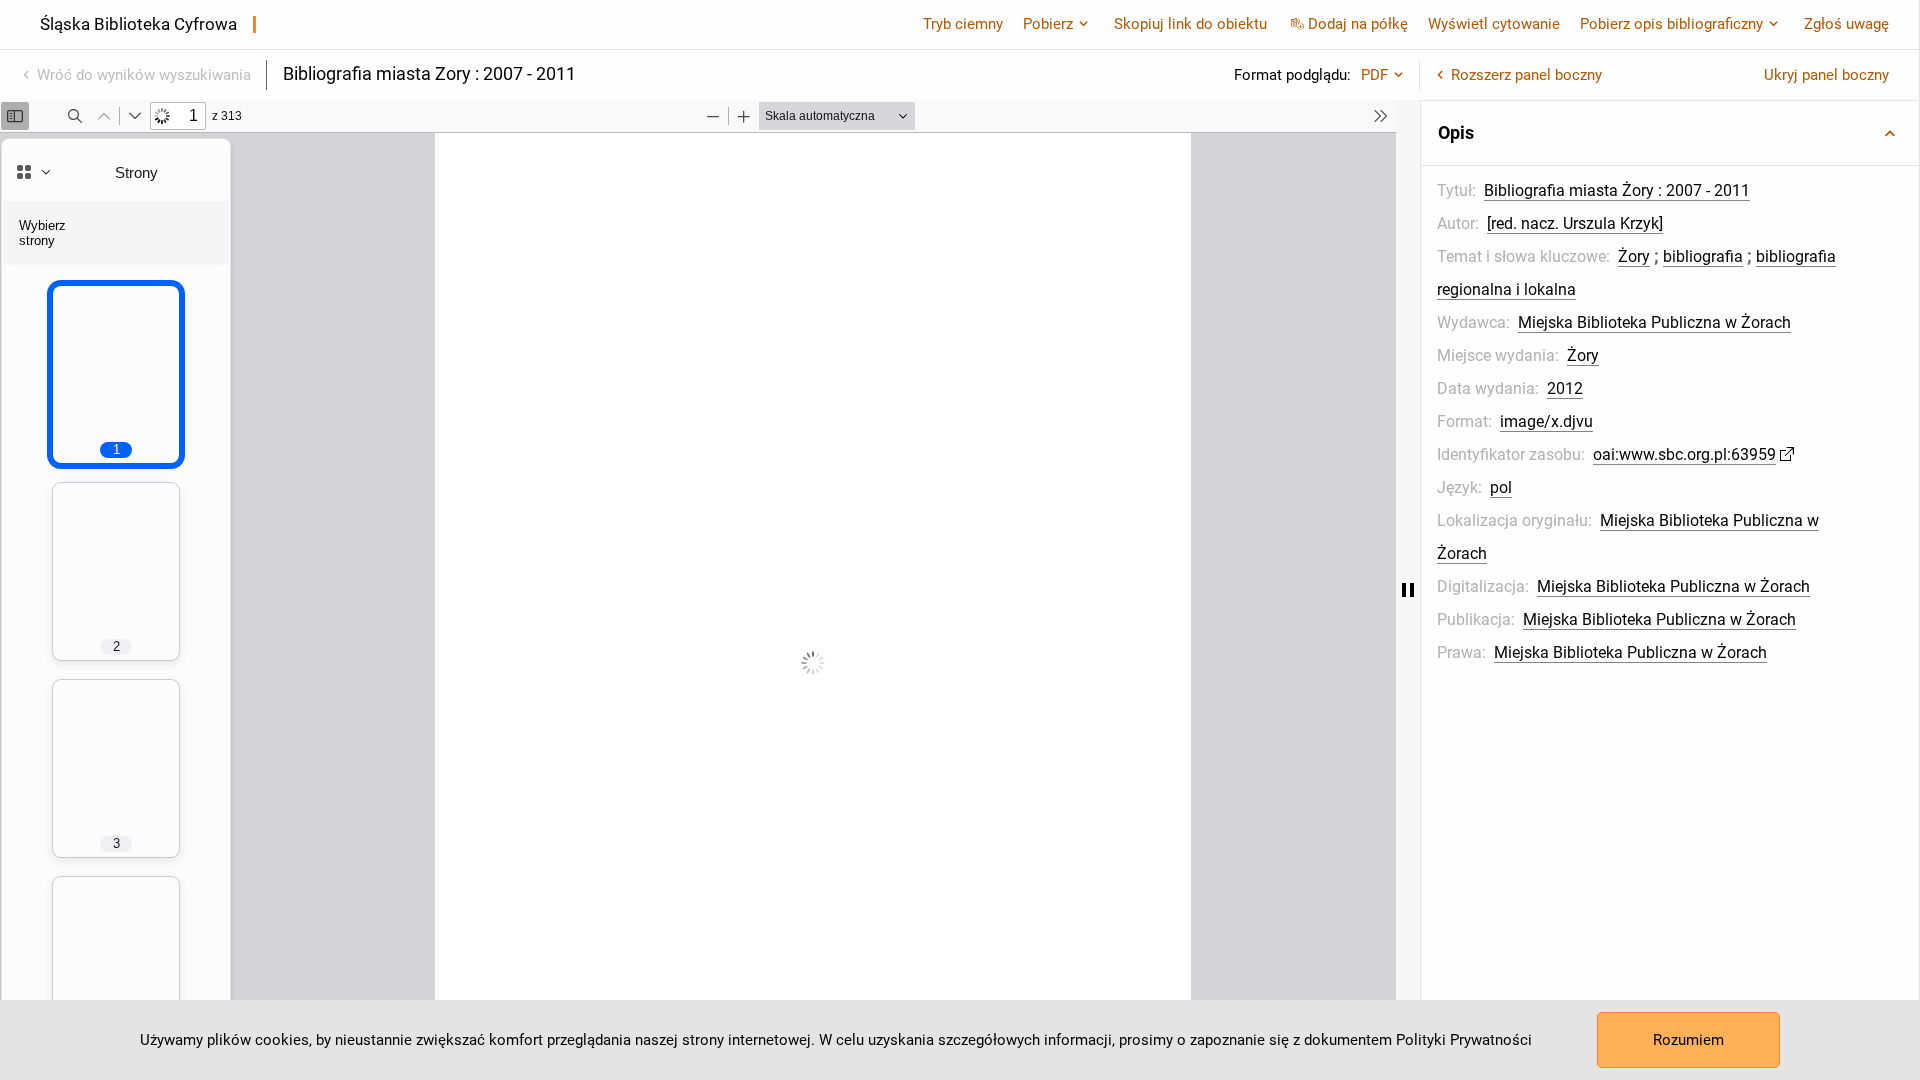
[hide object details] (1408, 590)
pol (1501, 487)
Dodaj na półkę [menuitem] (1358, 24)
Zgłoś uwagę (1846, 24)
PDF (1374, 75)
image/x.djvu (1546, 421)
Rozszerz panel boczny (1526, 75)
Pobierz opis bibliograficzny (1671, 24)
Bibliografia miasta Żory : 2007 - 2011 (1617, 190)
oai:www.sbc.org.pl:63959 (1684, 454)
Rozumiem (1688, 1040)
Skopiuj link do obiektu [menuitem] (1190, 24)
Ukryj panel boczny (1826, 75)
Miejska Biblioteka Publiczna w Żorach (1654, 322)
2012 (1565, 388)
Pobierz (1048, 24)
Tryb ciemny (963, 24)
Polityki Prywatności (1464, 1040)
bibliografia (1703, 256)
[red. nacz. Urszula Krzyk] (1575, 223)
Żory (1634, 256)
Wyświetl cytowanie (1494, 24)
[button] (1670, 133)
